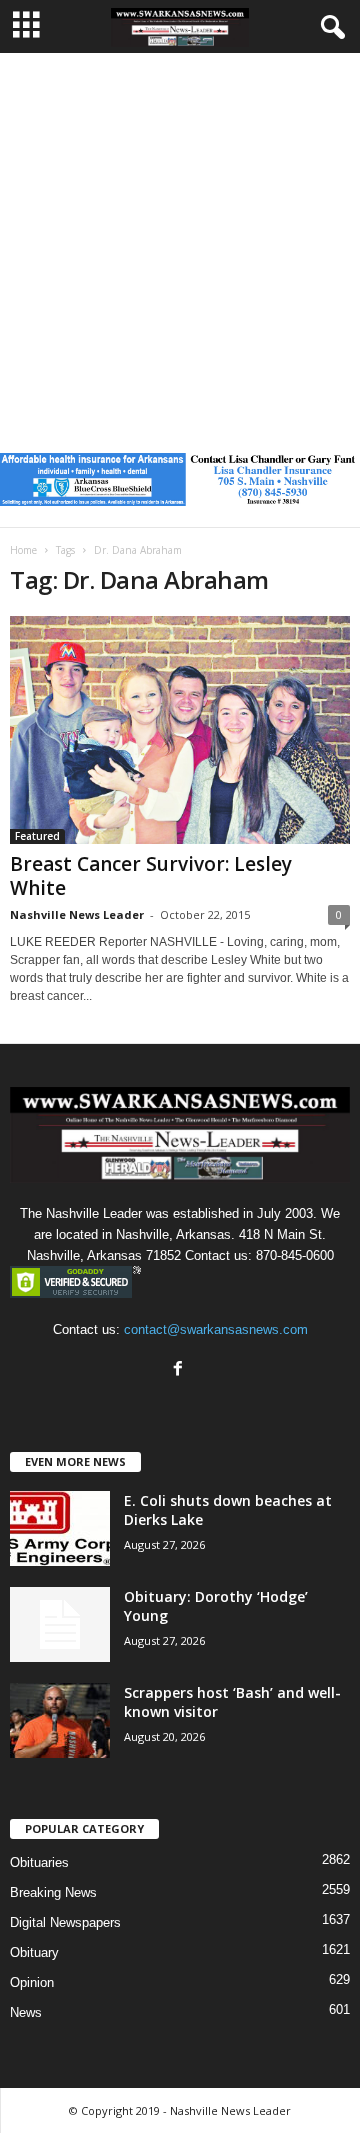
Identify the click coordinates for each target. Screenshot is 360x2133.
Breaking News (53, 1892)
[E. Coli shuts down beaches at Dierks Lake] (60, 1528)
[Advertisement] (180, 243)
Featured (37, 836)
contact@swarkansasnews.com (216, 1329)
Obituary (34, 1952)
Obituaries (39, 1862)
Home (23, 550)
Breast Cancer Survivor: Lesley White (151, 876)
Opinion (32, 1982)
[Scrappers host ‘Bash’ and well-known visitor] (60, 1720)
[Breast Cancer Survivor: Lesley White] (180, 730)
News (26, 2012)
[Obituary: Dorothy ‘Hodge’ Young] (60, 1624)
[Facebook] (180, 1370)
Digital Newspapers (65, 1922)
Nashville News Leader (77, 914)
